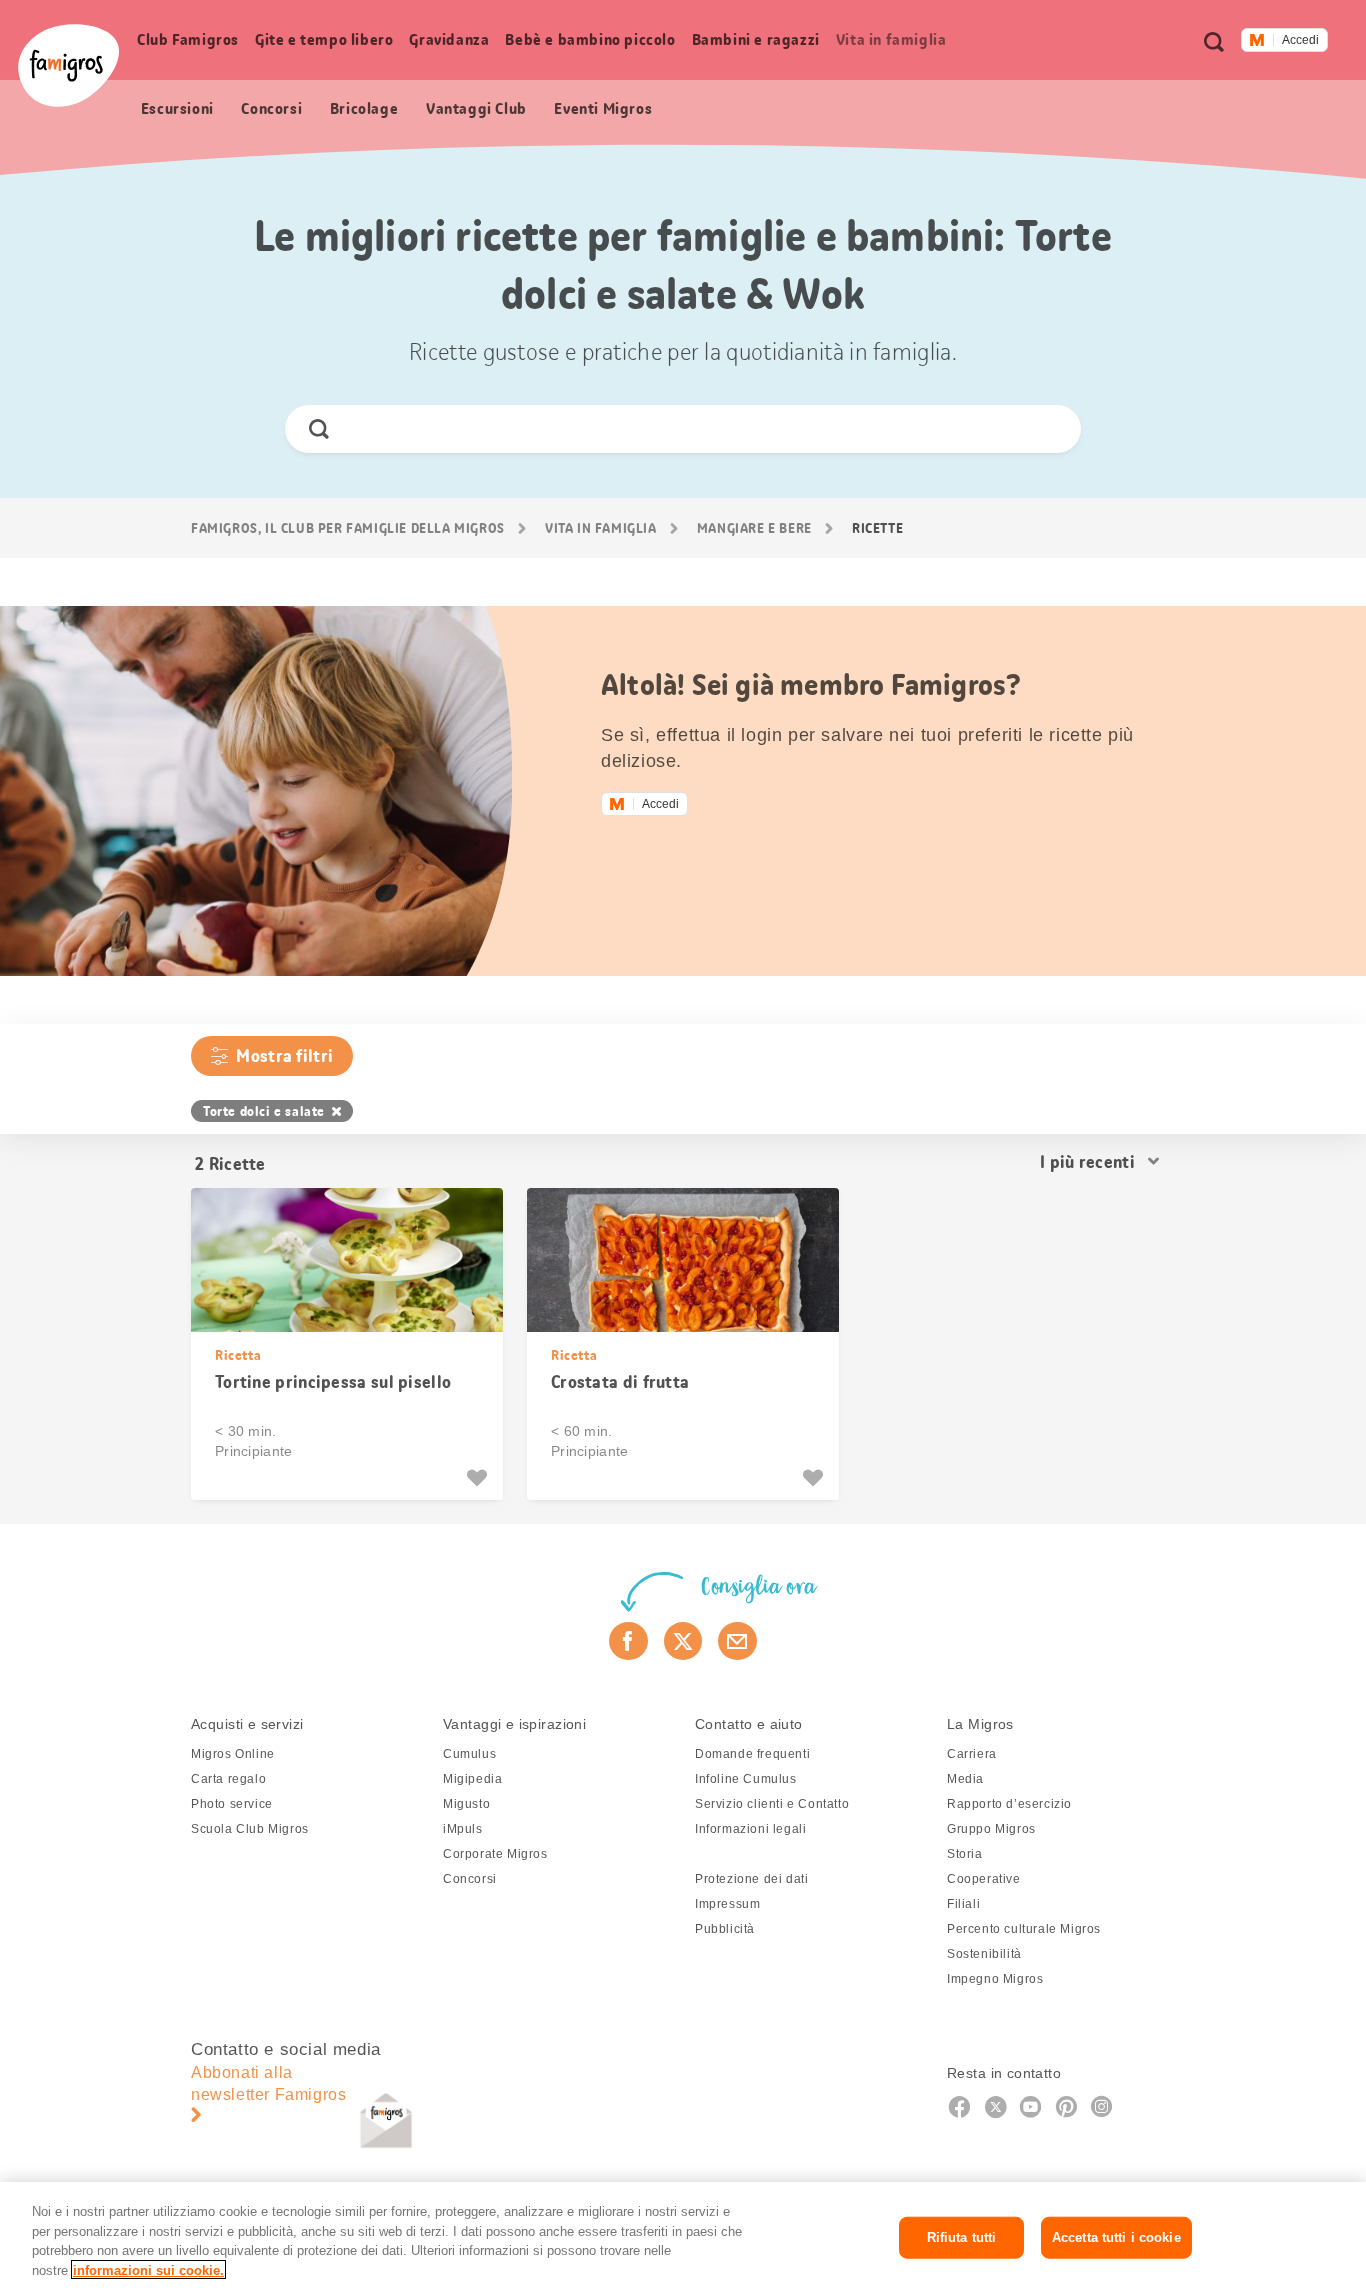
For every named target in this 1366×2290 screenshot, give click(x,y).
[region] (683, 2236)
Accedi (1300, 40)
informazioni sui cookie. (148, 2269)
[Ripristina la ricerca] (1048, 429)
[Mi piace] (479, 1478)
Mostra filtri (284, 1056)
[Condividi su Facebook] (628, 1641)
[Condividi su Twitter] (683, 1641)
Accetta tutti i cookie (1116, 2237)
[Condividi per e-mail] (737, 1641)
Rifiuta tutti (962, 2237)
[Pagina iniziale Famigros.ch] (68, 65)
